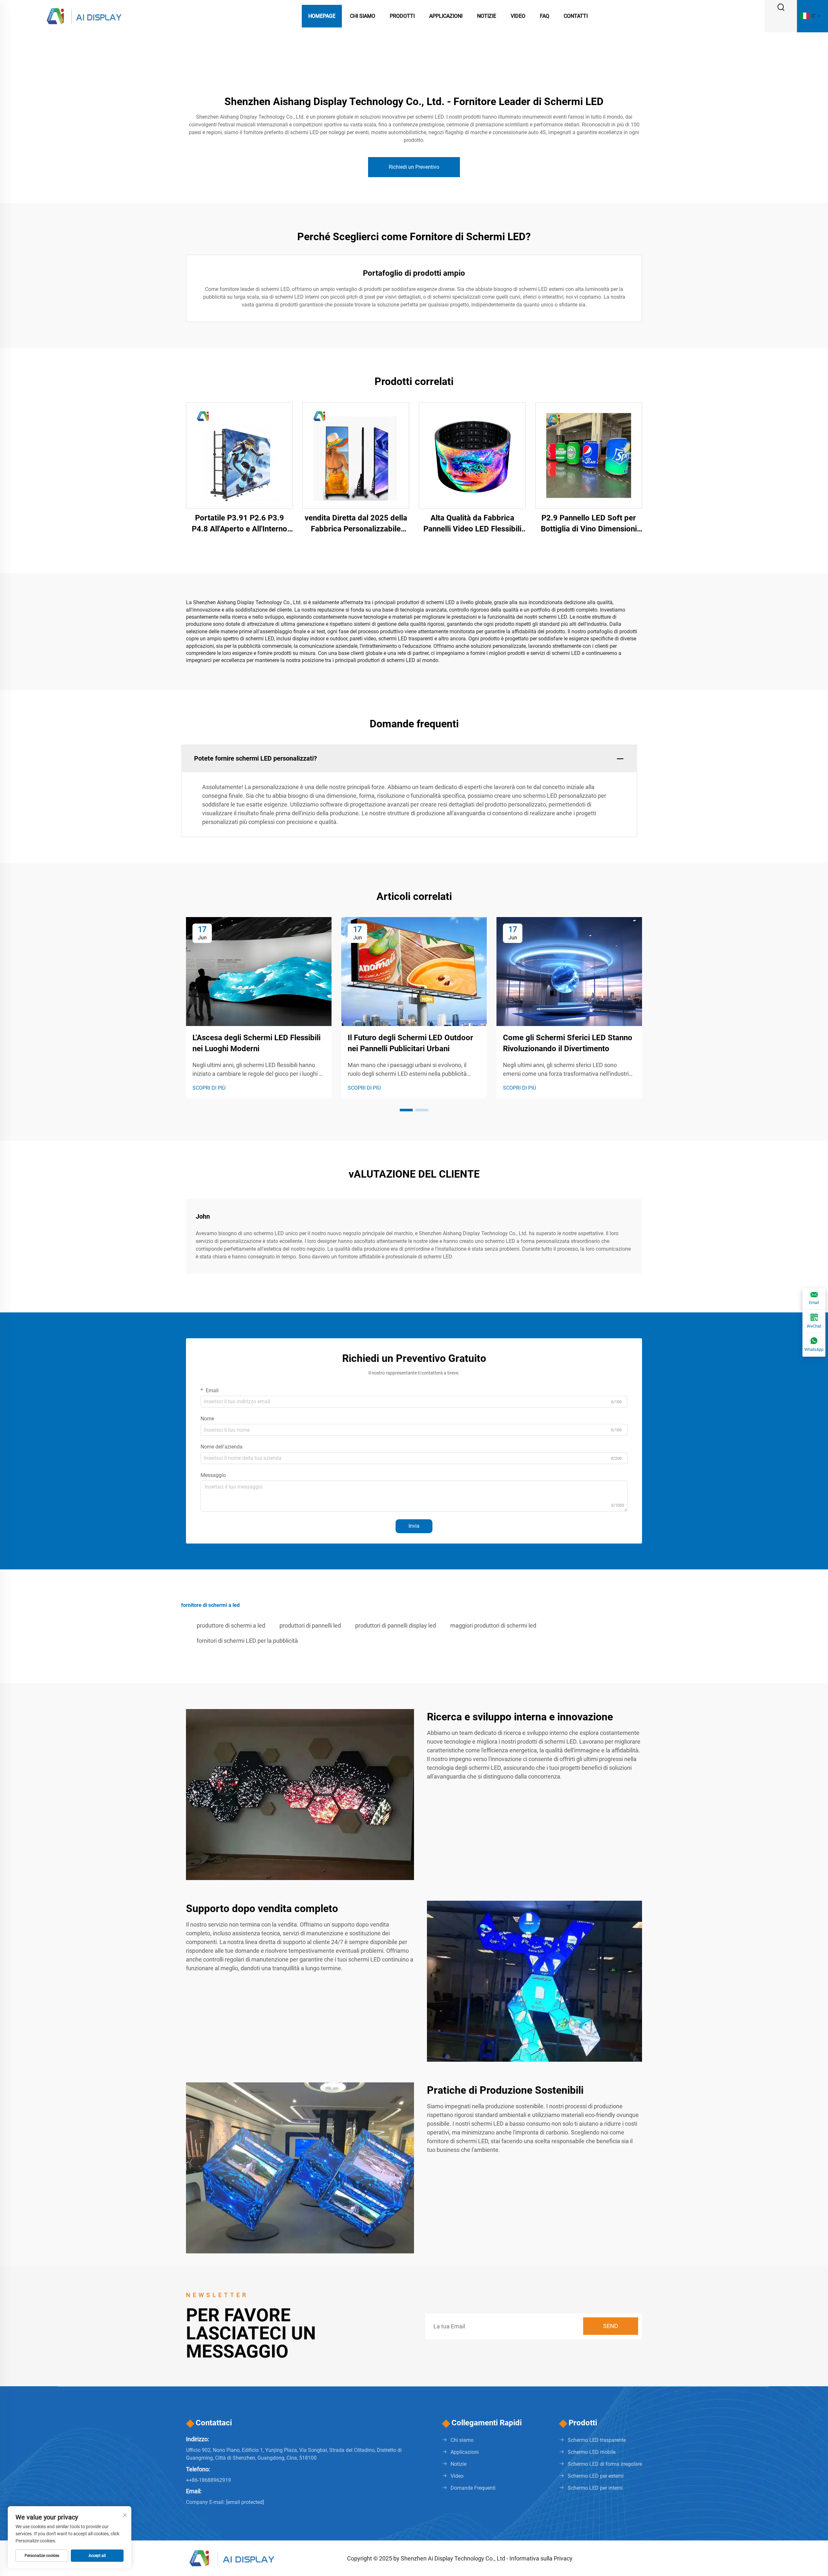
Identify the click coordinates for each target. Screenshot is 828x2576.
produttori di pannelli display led (396, 1625)
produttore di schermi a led (231, 1625)
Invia (414, 1526)
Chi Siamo (363, 16)
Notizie (487, 16)
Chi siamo (462, 2440)
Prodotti (402, 16)
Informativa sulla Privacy (541, 2558)
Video (518, 16)
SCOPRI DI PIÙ (209, 1088)
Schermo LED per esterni (596, 2476)
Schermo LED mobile (592, 2452)
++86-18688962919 (208, 2480)
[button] (406, 1110)
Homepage (322, 16)
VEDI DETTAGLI (240, 455)
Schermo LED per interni (595, 2488)
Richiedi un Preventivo (414, 167)
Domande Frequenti (473, 2488)
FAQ (545, 16)
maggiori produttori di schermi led (493, 1625)
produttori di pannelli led (310, 1625)
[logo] (84, 16)
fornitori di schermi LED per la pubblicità (247, 1641)
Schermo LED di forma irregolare (605, 2464)
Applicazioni (446, 16)
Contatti (576, 16)
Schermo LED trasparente (597, 2440)
